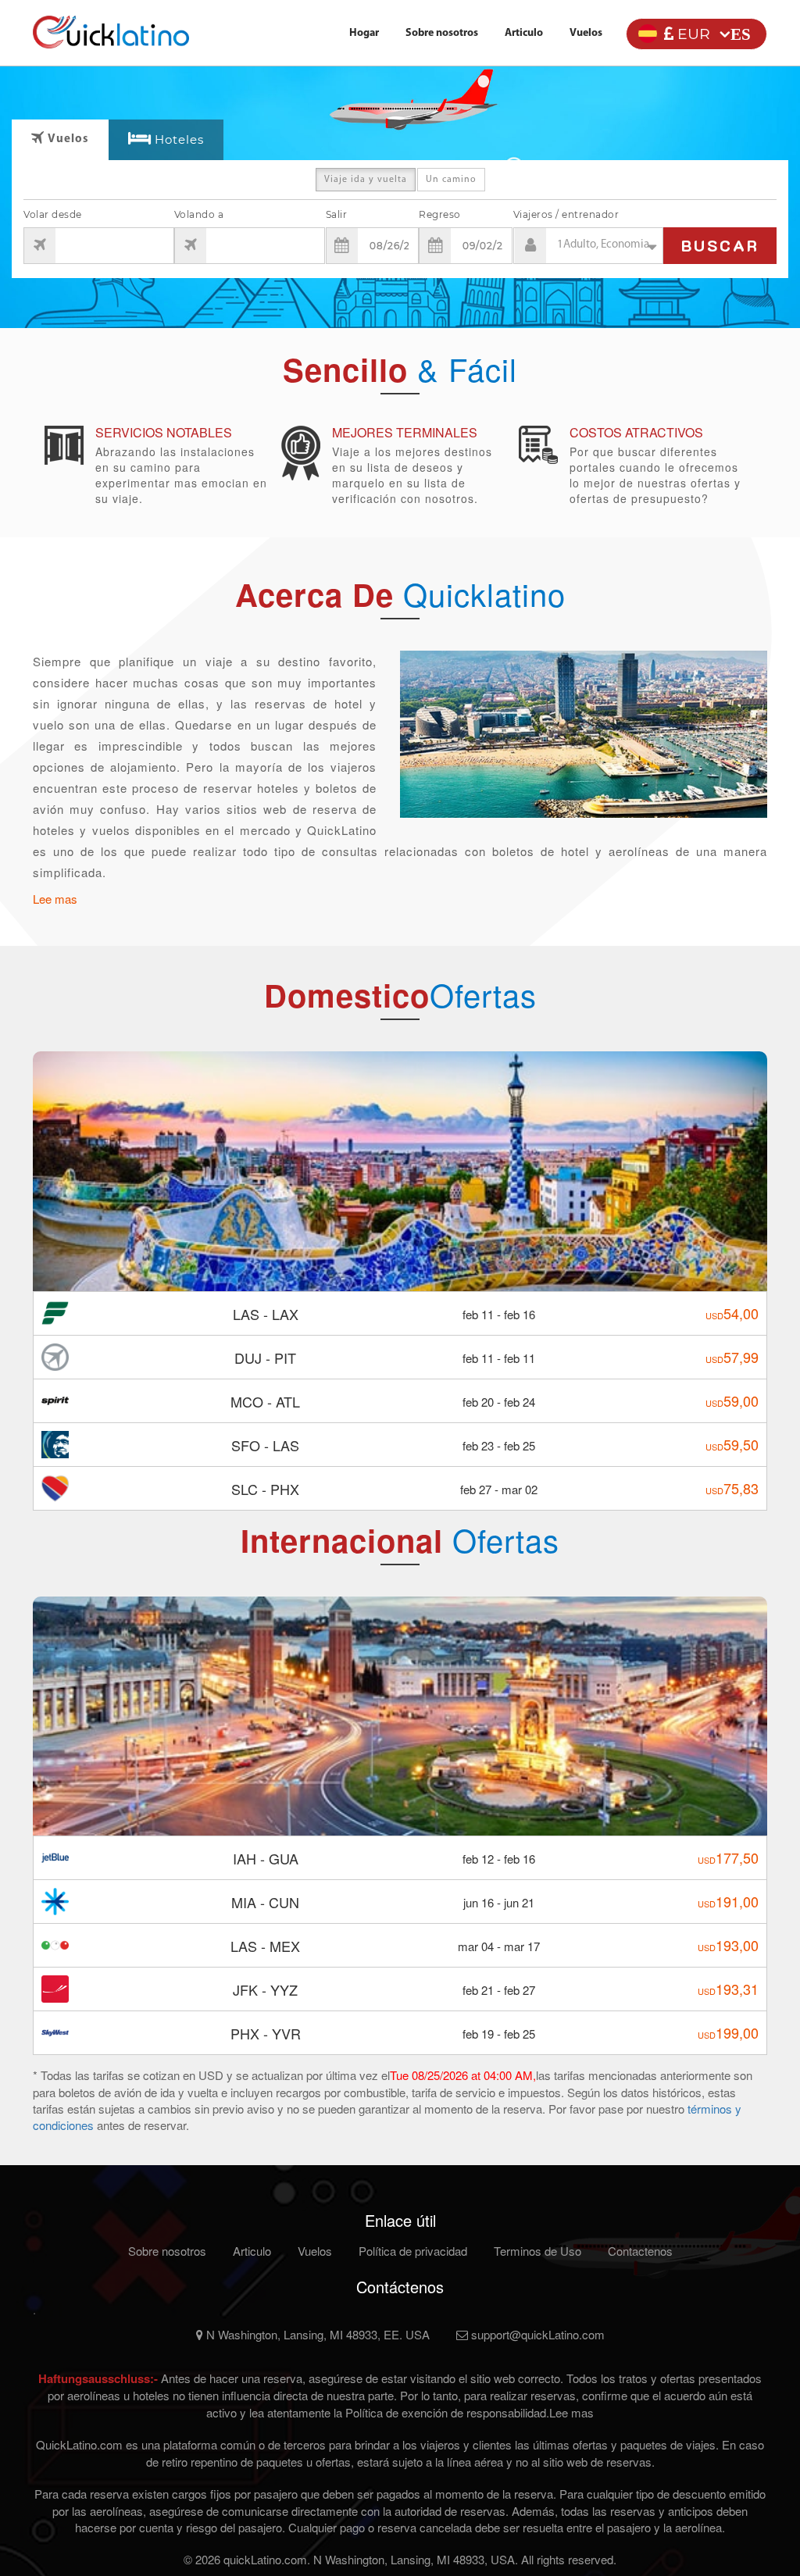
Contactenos (640, 2251)
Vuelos (586, 33)
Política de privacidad (413, 2251)
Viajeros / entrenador (566, 214)
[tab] (166, 140)
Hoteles (179, 139)
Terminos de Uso (537, 2251)
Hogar (364, 33)
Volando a (199, 214)
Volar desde (53, 214)
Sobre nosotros (442, 33)
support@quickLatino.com (536, 2334)
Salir (337, 214)
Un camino (451, 180)
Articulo (524, 33)
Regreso (440, 214)
